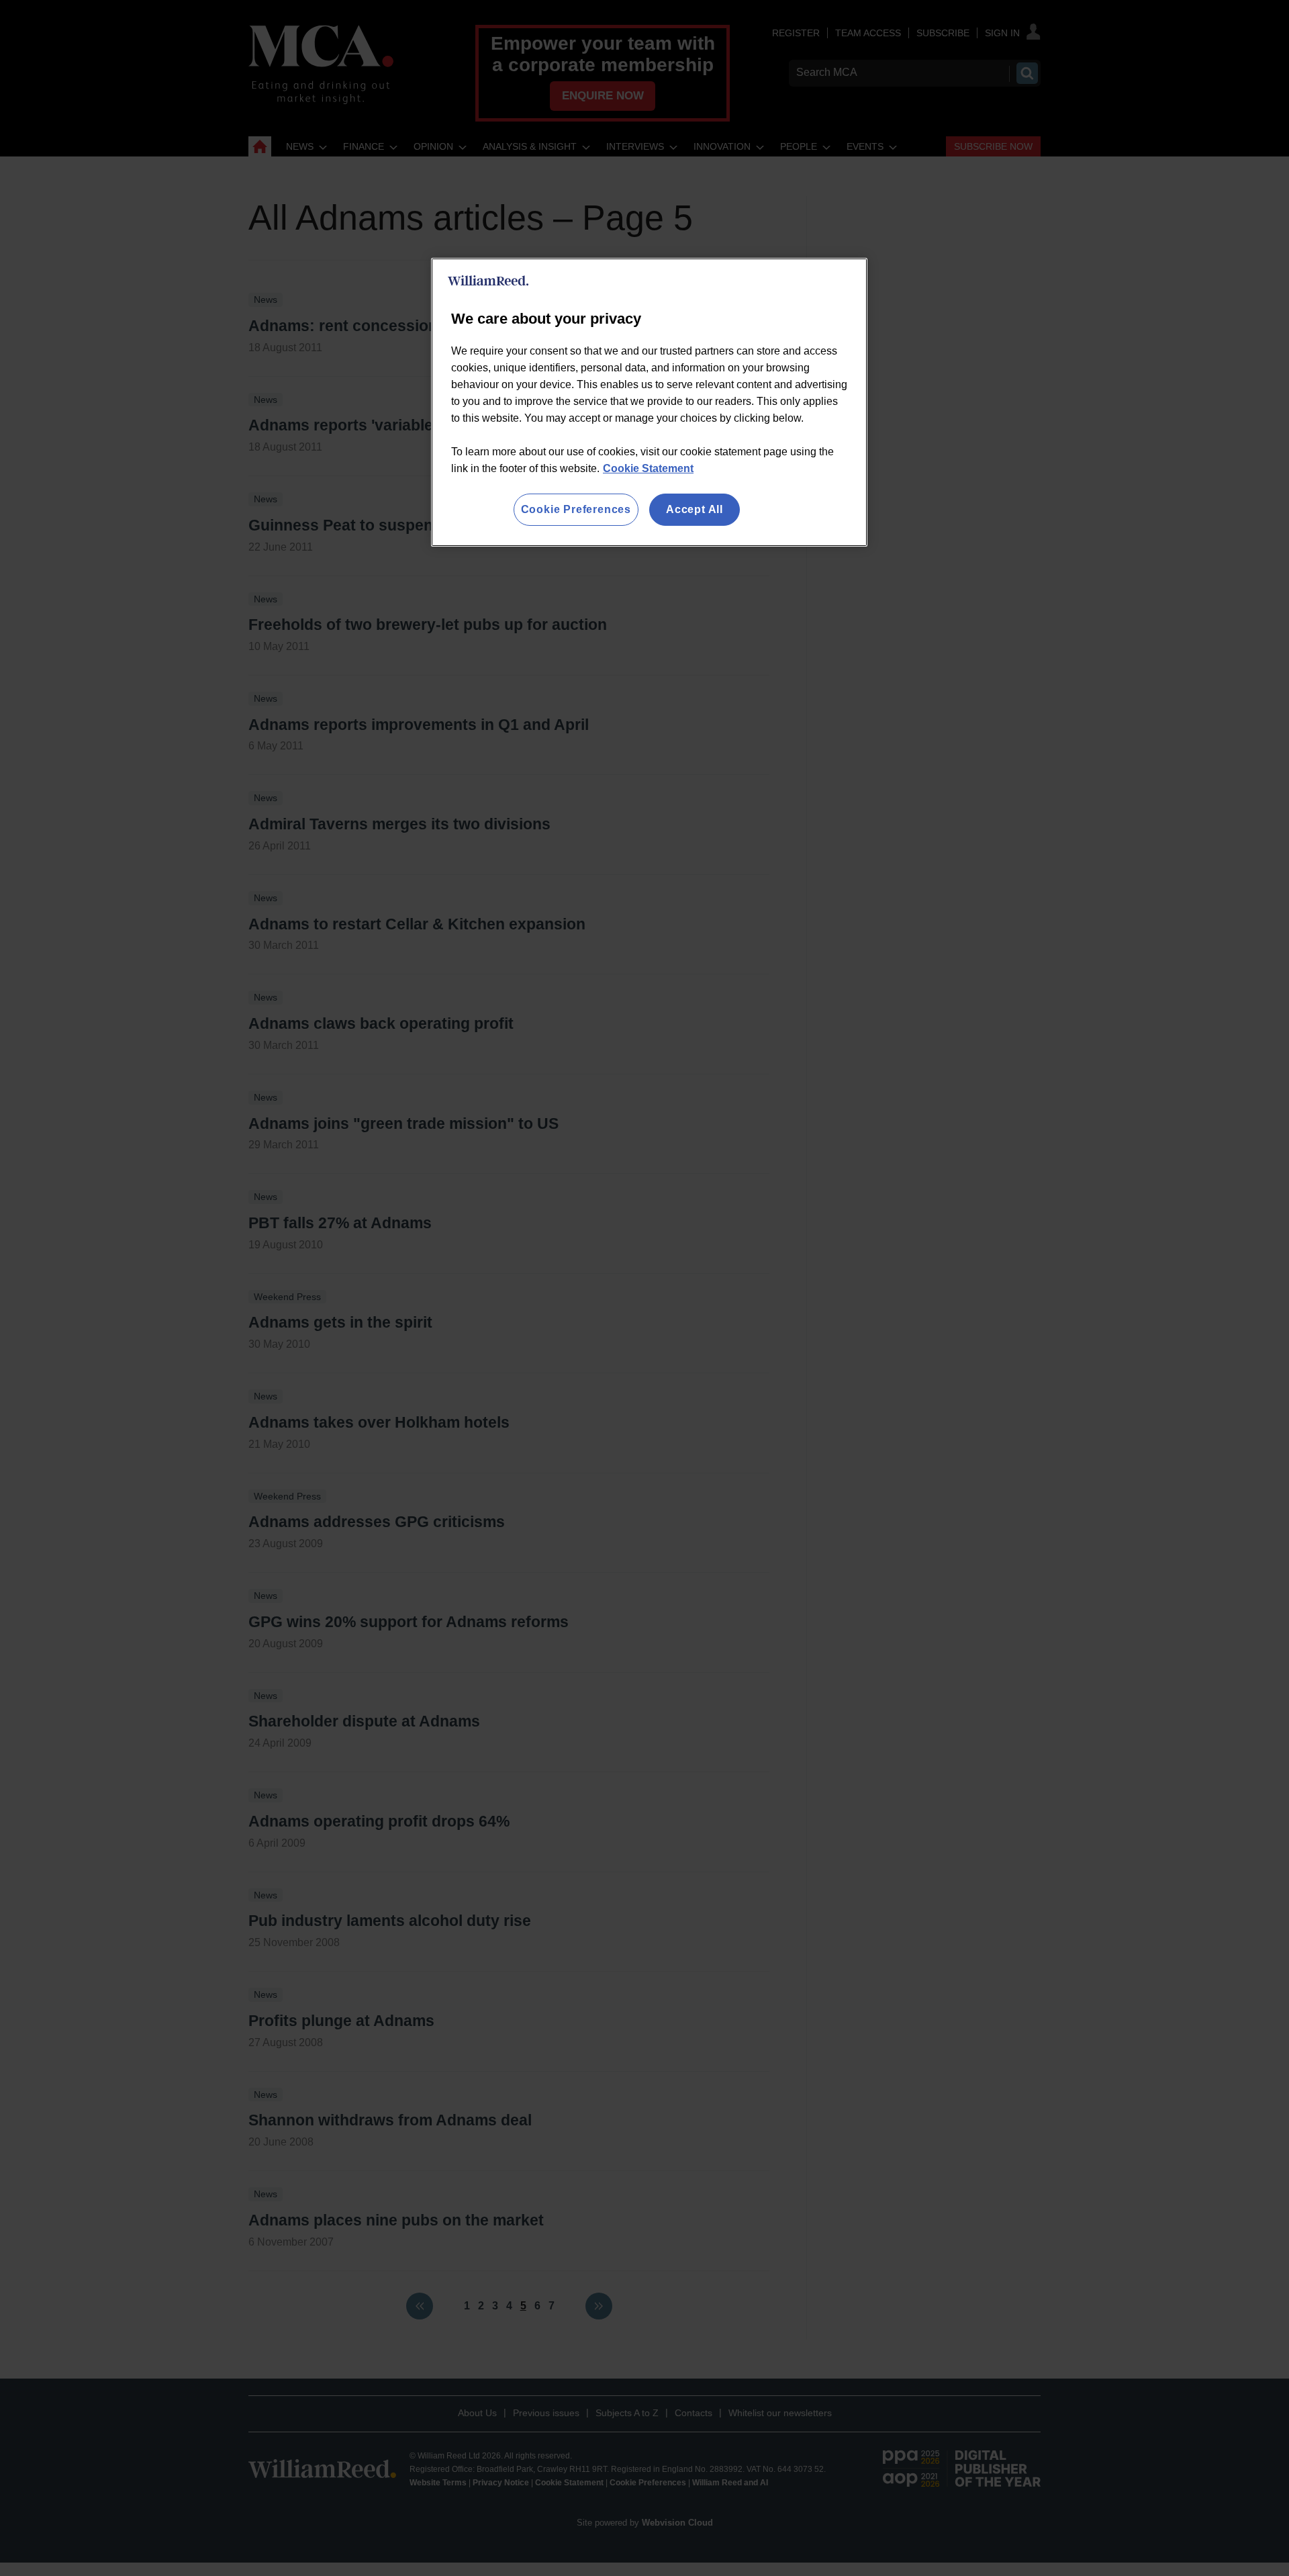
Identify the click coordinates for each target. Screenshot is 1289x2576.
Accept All (695, 509)
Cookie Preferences (576, 509)
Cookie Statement (648, 468)
